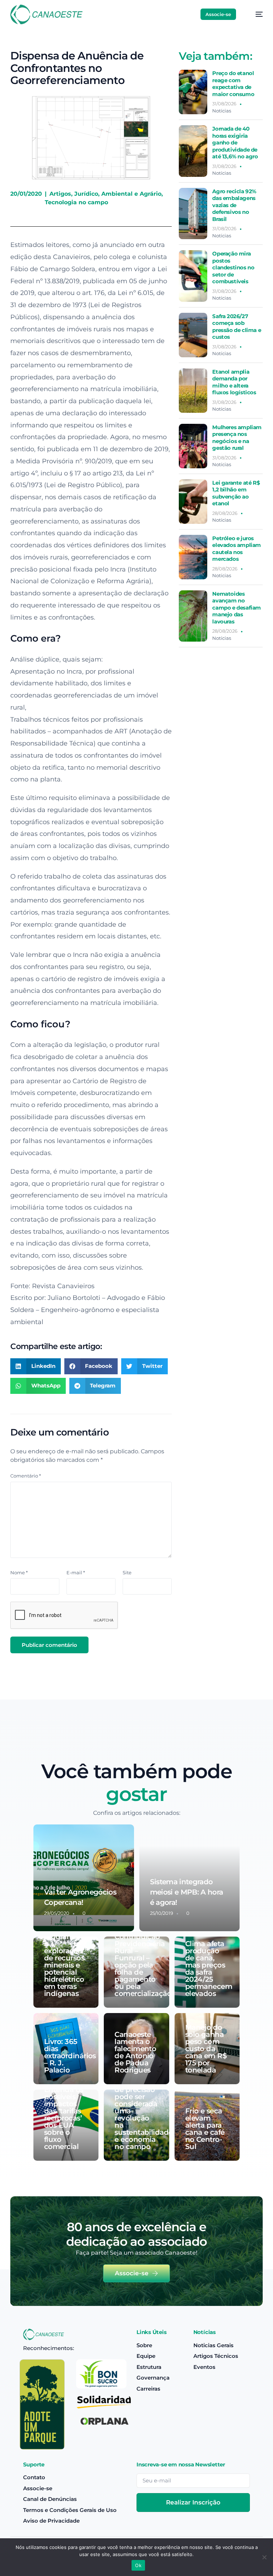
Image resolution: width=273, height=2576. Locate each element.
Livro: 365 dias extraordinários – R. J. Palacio (70, 2056)
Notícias (222, 111)
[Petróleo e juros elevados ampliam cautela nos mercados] (193, 557)
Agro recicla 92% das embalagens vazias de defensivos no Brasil (234, 205)
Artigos (60, 194)
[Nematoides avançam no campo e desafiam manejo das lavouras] (193, 616)
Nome (19, 1573)
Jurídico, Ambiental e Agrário (118, 194)
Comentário (26, 1476)
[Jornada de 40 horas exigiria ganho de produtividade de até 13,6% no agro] (193, 151)
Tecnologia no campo (76, 202)
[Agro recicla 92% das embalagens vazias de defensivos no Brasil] (193, 214)
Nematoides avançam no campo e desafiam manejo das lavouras (237, 608)
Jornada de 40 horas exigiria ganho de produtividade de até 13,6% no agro (235, 143)
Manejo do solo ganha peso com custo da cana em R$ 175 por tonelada (206, 2049)
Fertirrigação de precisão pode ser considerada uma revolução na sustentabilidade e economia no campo (143, 2114)
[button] (36, 1366)
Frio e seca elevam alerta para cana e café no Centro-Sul (205, 2129)
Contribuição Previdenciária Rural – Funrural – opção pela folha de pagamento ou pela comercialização (143, 1965)
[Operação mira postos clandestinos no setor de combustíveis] (193, 276)
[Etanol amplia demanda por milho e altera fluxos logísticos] (193, 391)
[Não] (264, 2557)
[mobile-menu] (255, 14)
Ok (138, 2565)
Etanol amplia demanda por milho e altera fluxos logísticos (234, 382)
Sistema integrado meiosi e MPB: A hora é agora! (187, 1892)
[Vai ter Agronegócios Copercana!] (84, 1878)
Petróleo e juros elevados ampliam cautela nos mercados (237, 549)
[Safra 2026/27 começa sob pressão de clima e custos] (193, 335)
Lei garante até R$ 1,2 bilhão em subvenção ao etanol (236, 493)
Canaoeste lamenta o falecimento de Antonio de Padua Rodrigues (135, 2052)
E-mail (76, 1573)
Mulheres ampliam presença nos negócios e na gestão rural (237, 438)
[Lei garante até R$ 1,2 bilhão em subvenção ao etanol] (193, 502)
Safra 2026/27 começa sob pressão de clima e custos (237, 327)
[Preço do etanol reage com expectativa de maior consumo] (193, 92)
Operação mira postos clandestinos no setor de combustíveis (233, 267)
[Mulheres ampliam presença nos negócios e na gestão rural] (193, 446)
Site (127, 1573)
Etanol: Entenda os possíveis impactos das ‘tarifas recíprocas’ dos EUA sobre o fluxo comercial (64, 2114)
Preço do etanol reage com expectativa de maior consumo (233, 84)
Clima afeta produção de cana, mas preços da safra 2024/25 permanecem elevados (209, 1969)
